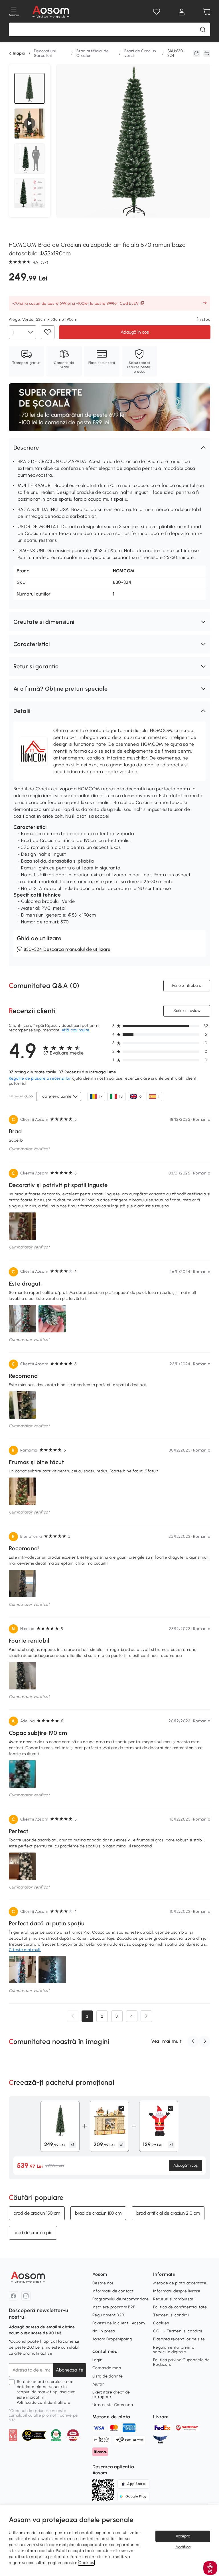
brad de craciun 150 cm (37, 2213)
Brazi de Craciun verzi (140, 53)
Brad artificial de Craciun (93, 53)
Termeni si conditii (171, 2315)
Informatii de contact (113, 2291)
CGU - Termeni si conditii (178, 2331)
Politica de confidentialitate (44, 2402)
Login (98, 2360)
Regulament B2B (108, 2315)
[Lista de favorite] (157, 12)
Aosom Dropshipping (112, 2339)
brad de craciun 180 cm (98, 2213)
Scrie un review (187, 1010)
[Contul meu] (182, 12)
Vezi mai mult (166, 2041)
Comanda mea (107, 2368)
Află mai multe (76, 1030)
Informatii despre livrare (177, 2291)
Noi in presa (104, 2331)
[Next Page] (146, 2016)
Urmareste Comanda (113, 2405)
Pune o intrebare (187, 985)
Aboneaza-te (70, 2370)
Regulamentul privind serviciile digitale (174, 2350)
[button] (110, 448)
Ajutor (98, 2384)
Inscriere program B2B (114, 2307)
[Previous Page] (73, 2016)
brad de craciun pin (33, 2233)
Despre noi (103, 2283)
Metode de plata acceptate (180, 2283)
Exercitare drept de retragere (111, 2394)
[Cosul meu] (207, 12)
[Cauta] (203, 29)
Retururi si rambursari (174, 2299)
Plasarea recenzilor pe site (179, 2339)
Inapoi (19, 53)
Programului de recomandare (121, 2299)
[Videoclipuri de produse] (30, 123)
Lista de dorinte (108, 2376)
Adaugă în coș (134, 332)
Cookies (161, 2323)
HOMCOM (124, 571)
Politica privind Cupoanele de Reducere (181, 2362)
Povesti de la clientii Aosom (119, 2323)
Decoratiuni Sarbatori (45, 53)
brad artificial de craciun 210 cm (168, 2213)
